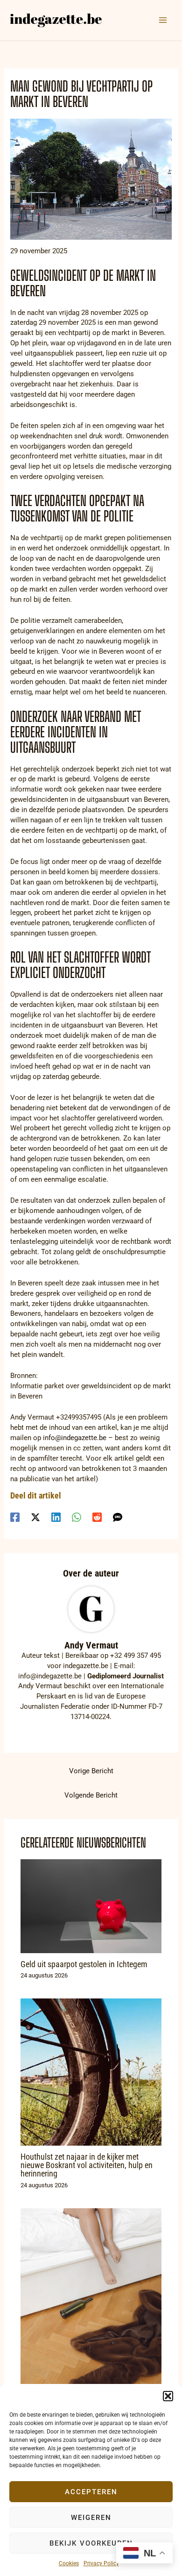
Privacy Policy (101, 2563)
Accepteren (91, 2492)
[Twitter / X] (35, 1517)
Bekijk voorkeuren (91, 2543)
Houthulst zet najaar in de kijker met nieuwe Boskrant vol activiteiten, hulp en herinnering (87, 2165)
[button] (168, 2396)
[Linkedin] (56, 1517)
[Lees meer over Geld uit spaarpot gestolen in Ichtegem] (91, 1906)
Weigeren (91, 2518)
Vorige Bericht (91, 1771)
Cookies (69, 2563)
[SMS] (118, 1517)
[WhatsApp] (77, 1517)
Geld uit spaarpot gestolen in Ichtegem (84, 1964)
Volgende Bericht (91, 1795)
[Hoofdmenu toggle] (163, 20)
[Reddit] (97, 1517)
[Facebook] (15, 1517)
